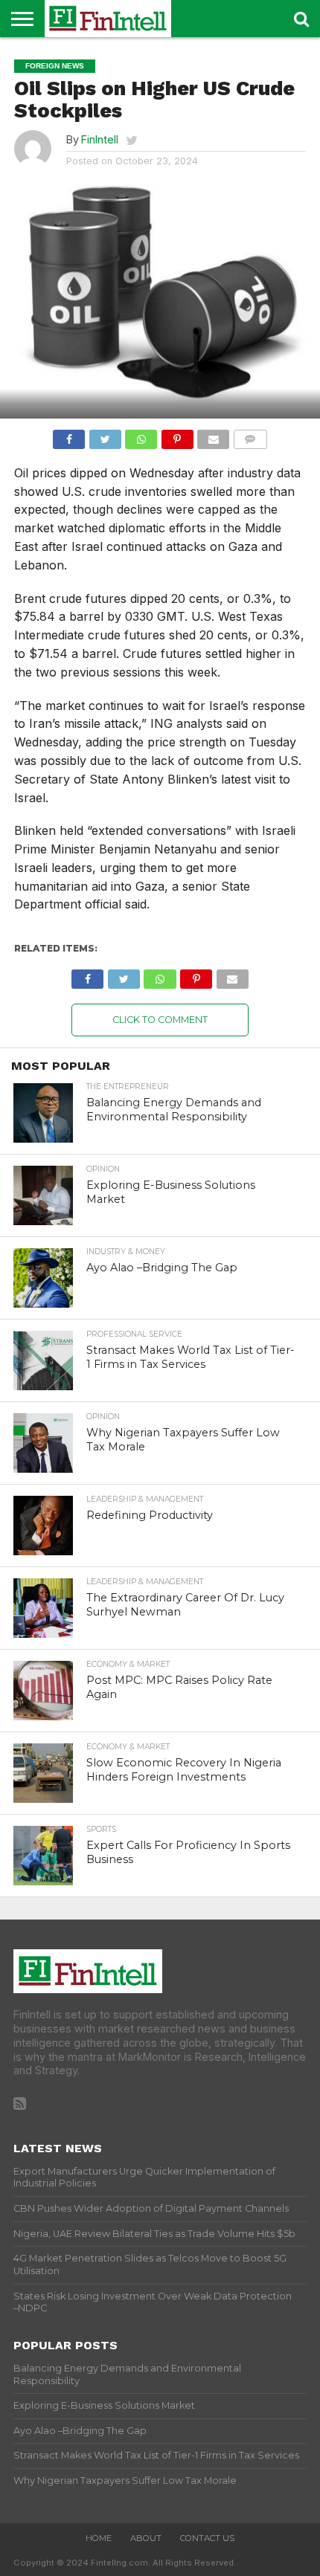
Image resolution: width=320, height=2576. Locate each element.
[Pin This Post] (177, 436)
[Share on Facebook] (69, 436)
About (146, 2538)
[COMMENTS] (250, 436)
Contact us (207, 2538)
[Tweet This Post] (105, 436)
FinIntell (100, 139)
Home (99, 2538)
